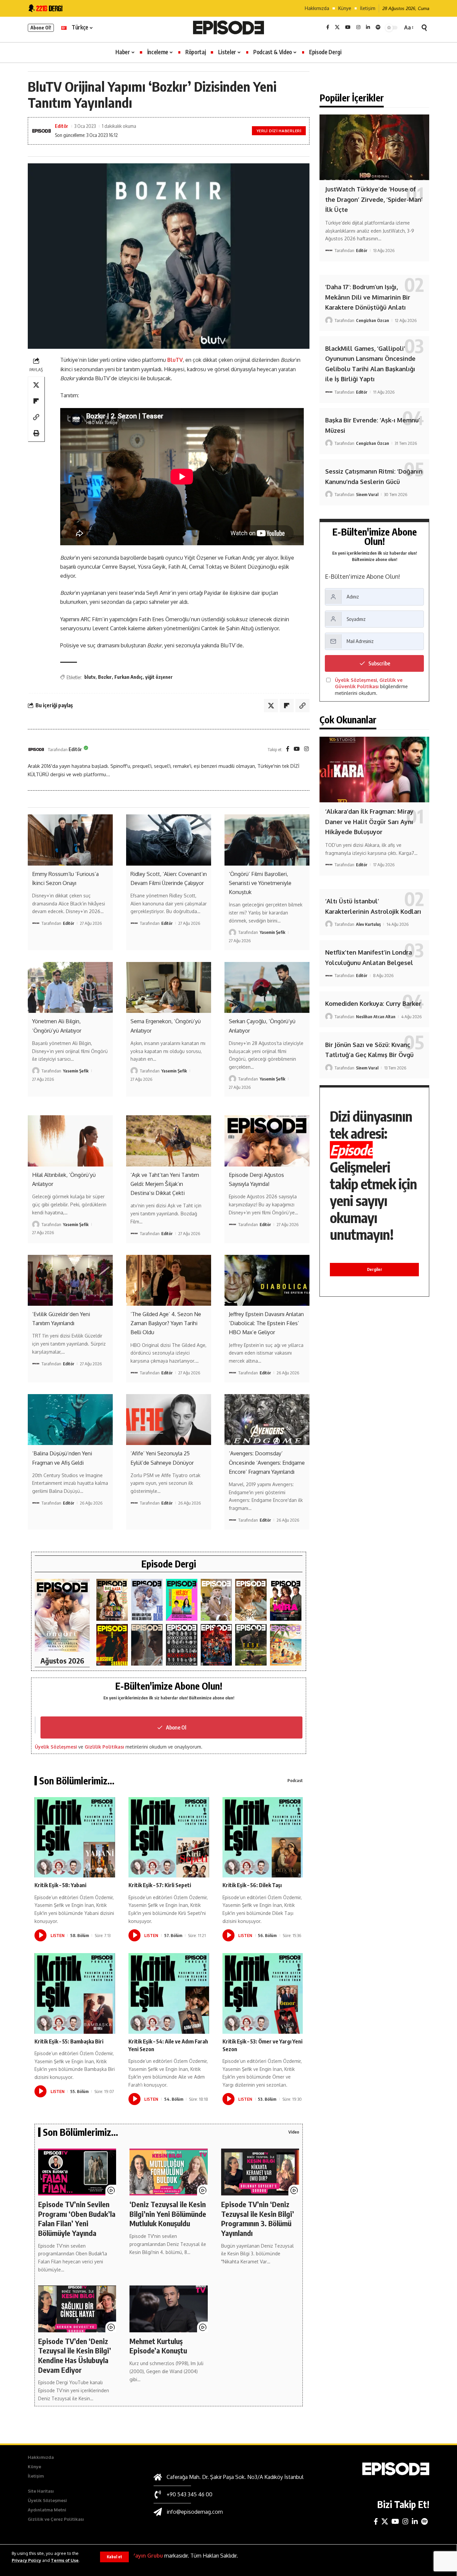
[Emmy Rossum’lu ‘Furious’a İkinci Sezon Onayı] (70, 840)
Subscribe (379, 663)
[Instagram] (358, 27)
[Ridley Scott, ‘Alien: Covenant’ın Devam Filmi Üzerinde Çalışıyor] (169, 840)
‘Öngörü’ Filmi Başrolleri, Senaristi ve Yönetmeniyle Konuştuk (260, 883)
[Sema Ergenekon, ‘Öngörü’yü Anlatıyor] (169, 987)
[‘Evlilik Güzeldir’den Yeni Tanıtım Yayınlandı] (70, 1280)
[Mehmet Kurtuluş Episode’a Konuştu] (168, 2309)
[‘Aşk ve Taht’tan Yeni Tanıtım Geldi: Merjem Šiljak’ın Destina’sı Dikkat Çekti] (169, 1141)
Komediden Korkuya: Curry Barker (373, 1003)
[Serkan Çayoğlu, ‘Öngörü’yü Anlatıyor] (267, 987)
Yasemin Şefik (272, 932)
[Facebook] (328, 27)
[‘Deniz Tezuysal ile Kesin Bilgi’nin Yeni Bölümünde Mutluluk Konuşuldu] (168, 2172)
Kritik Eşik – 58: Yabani (60, 1885)
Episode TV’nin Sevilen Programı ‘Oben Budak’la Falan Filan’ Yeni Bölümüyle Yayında (77, 2219)
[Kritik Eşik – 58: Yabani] (75, 1837)
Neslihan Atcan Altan (376, 1017)
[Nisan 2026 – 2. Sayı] (216, 1600)
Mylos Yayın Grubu (139, 2556)
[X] (337, 27)
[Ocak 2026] (182, 1645)
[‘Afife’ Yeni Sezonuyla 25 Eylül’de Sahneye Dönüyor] (169, 1420)
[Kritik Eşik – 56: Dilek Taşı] (263, 1837)
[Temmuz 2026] (112, 1600)
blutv (90, 677)
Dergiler (375, 1269)
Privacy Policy (26, 2560)
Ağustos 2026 (62, 1661)
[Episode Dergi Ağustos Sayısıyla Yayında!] (267, 1141)
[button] (114, 2557)
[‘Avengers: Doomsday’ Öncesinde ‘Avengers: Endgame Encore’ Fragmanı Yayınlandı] (267, 1420)
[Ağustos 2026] (62, 1616)
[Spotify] (378, 27)
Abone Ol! (41, 28)
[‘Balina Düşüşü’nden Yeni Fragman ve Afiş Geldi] (70, 1420)
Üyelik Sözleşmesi (56, 1747)
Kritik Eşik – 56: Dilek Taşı (252, 1885)
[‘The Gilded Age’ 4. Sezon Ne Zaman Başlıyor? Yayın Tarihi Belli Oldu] (169, 1280)
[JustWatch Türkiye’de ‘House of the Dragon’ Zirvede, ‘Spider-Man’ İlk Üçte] (374, 147)
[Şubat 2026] (147, 1645)
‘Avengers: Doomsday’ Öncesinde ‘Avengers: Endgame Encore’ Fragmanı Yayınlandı (267, 1462)
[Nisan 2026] (251, 1600)
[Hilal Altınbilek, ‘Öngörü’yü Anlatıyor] (70, 1141)
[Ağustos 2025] (286, 1645)
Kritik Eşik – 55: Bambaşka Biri (69, 2041)
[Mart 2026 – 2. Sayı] (286, 1600)
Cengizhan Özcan (373, 320)
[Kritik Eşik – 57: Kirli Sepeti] (169, 1837)
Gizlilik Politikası (104, 1747)
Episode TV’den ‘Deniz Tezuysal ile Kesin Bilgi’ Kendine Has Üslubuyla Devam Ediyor (75, 2355)
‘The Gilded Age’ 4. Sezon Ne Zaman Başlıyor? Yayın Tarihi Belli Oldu (166, 1323)
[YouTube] (348, 27)
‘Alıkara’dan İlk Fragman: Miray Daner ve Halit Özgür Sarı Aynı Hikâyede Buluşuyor (369, 822)
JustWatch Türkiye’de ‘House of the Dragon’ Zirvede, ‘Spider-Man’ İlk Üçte (374, 199)
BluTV (175, 360)
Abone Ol (176, 1727)
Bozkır (105, 677)
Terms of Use (65, 2560)
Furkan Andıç (128, 677)
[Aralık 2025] (216, 1645)
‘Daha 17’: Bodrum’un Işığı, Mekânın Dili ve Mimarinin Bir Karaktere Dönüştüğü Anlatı (368, 297)
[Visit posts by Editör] (36, 749)
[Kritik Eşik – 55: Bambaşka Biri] (75, 1993)
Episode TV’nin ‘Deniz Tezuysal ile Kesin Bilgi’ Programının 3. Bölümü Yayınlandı (258, 2219)
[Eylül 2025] (251, 1645)
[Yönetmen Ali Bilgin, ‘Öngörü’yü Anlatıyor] (70, 987)
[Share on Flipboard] (36, 401)
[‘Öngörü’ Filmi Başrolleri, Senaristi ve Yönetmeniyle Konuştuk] (267, 840)
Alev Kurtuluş (368, 924)
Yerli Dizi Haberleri (279, 131)
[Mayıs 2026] (182, 1600)
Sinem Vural (367, 494)
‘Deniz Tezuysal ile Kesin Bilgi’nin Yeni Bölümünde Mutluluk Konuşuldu (168, 2214)
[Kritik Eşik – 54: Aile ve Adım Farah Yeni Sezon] (169, 1993)
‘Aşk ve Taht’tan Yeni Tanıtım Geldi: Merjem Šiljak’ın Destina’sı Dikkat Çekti (165, 1184)
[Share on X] (36, 385)
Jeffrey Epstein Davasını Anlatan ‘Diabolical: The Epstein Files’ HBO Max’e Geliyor (266, 1323)
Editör (62, 126)
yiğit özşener (159, 677)
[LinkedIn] (368, 27)
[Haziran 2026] (147, 1600)
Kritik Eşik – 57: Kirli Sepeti (160, 1885)
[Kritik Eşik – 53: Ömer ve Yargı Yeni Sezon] (263, 1993)
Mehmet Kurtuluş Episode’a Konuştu (158, 2346)
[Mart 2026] (112, 1645)
